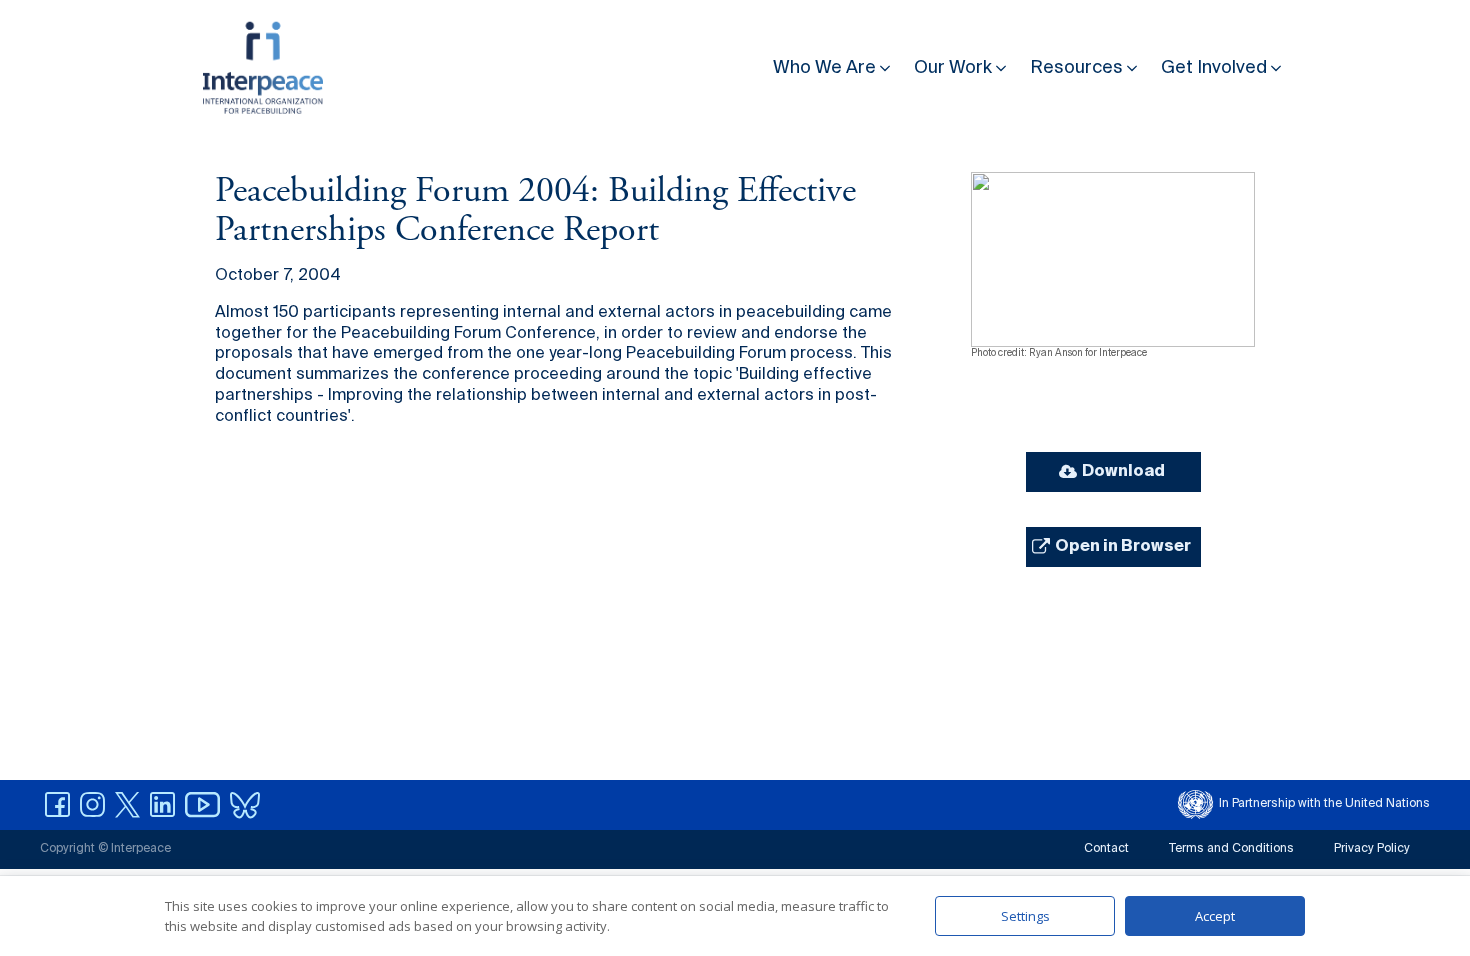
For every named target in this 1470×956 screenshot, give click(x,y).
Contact (1106, 849)
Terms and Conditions (1231, 849)
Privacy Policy (1372, 849)
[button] (833, 63)
